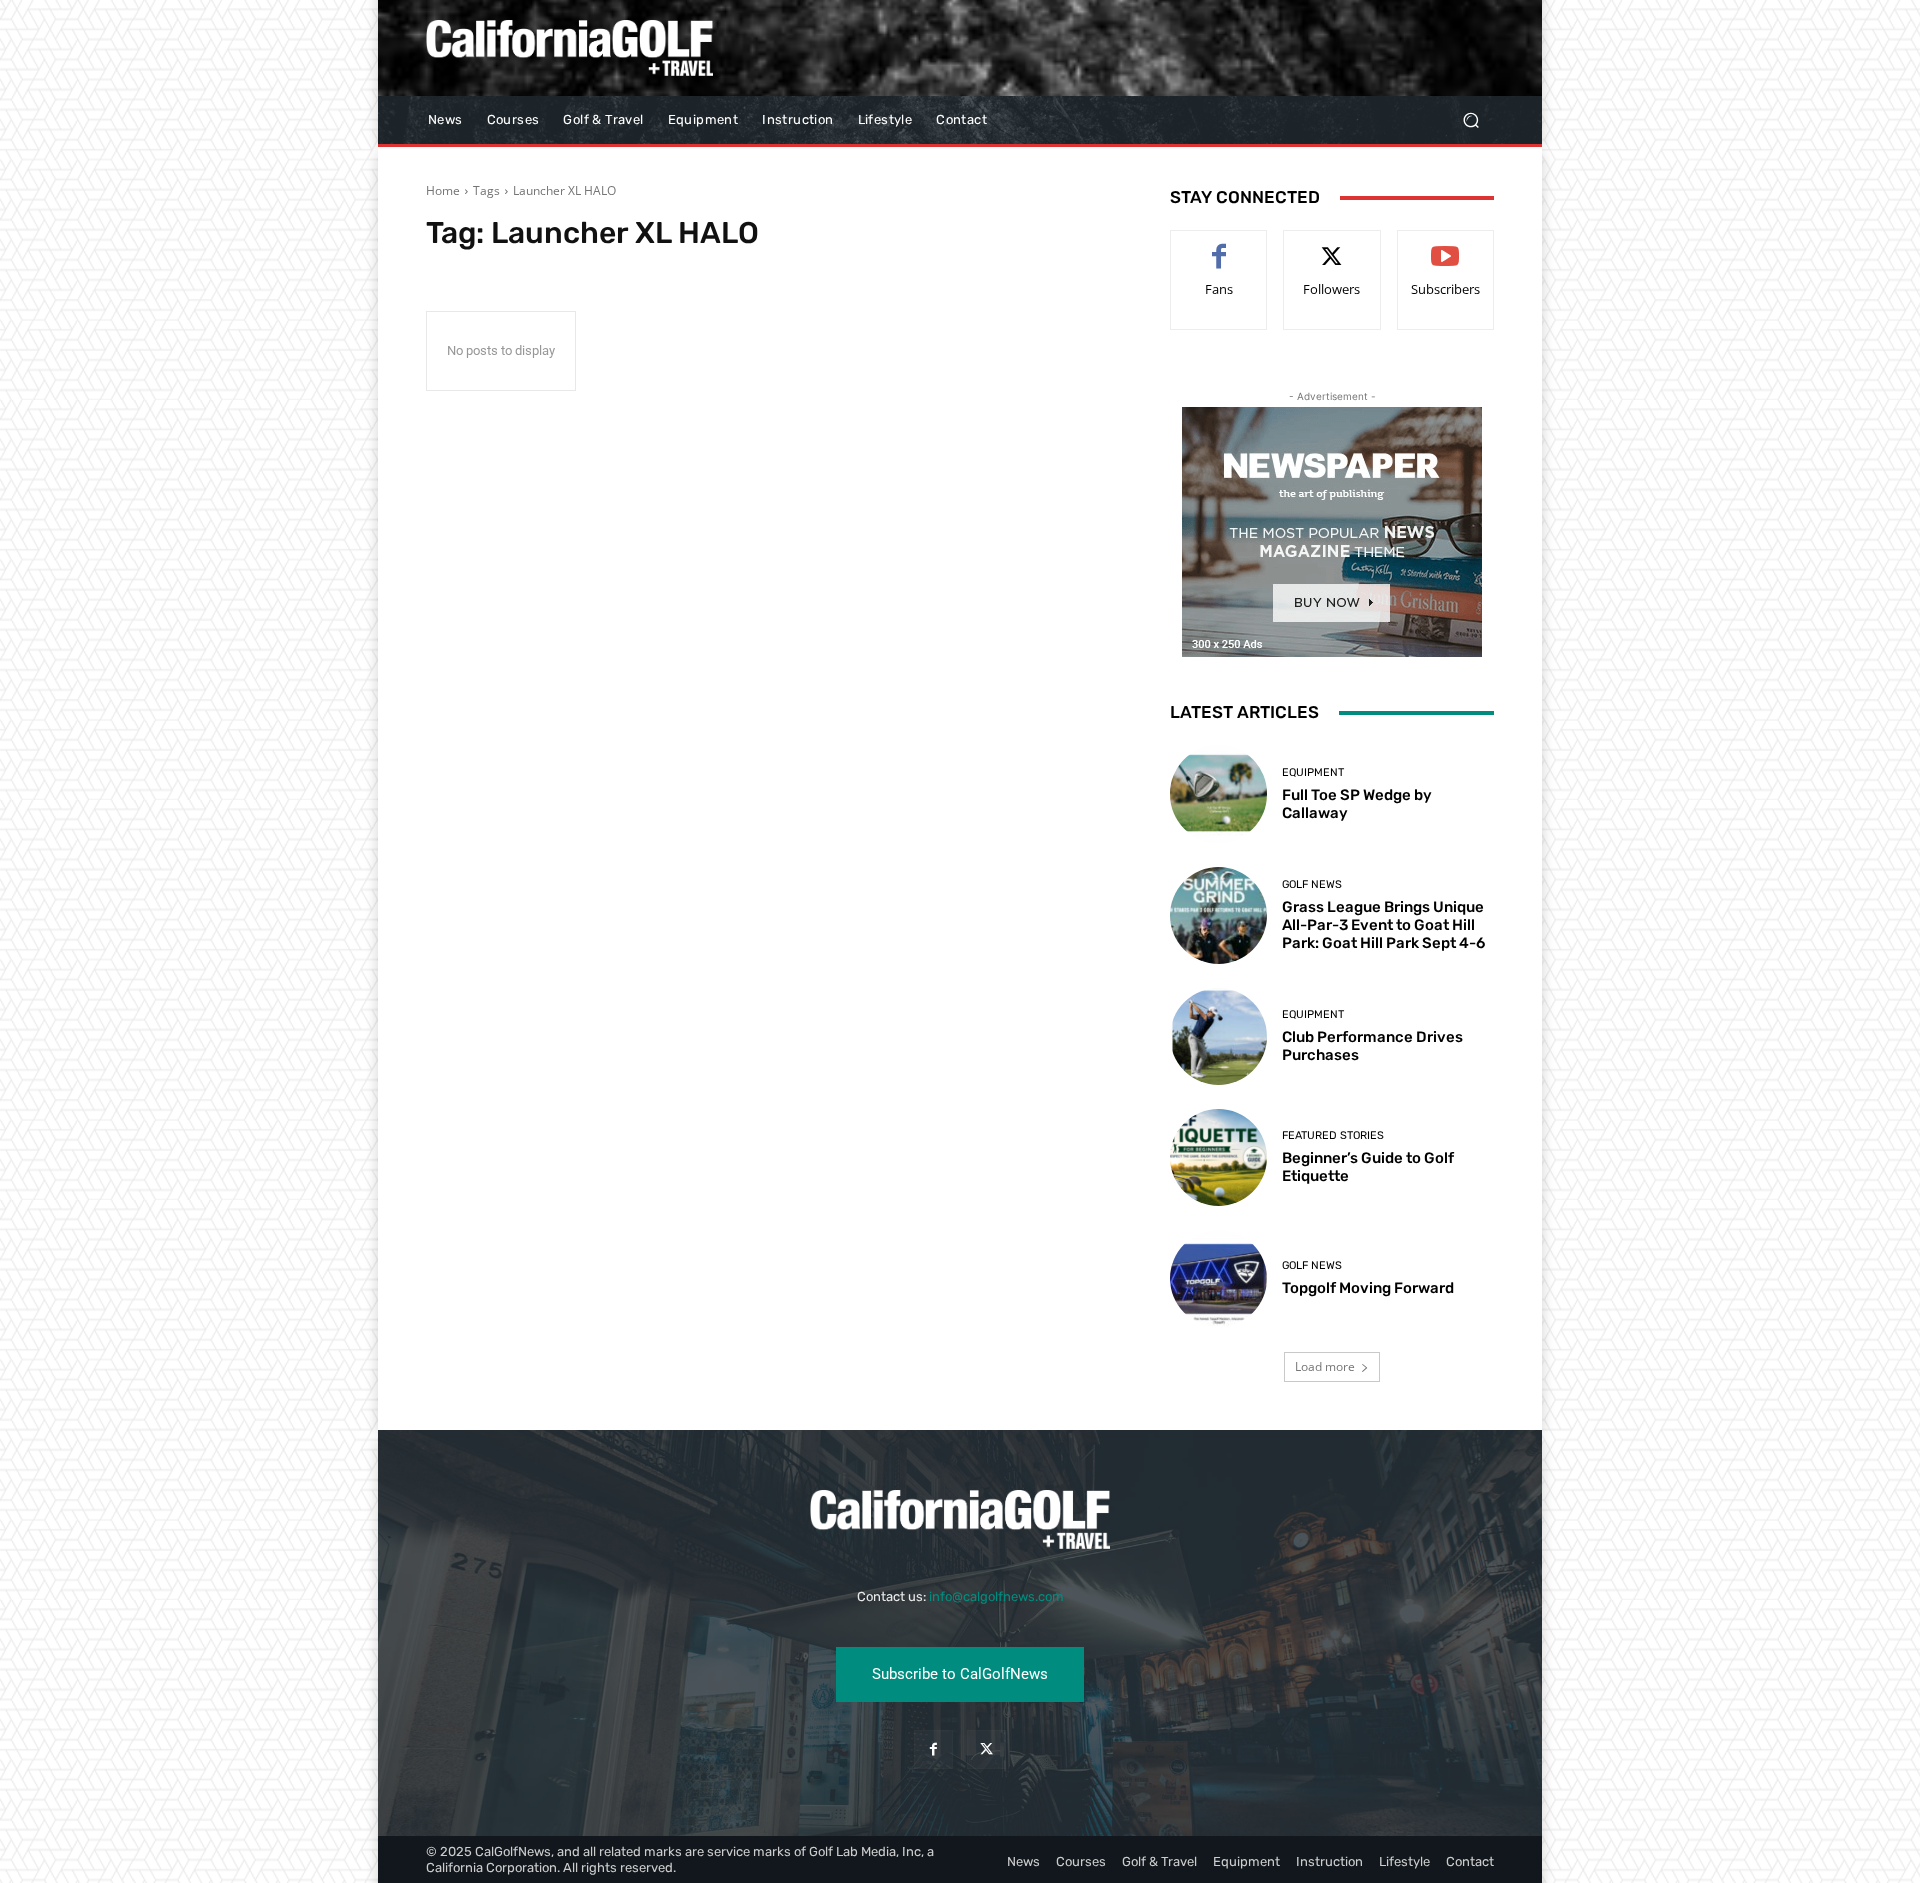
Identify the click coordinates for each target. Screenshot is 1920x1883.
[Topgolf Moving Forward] (1218, 1278)
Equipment (1313, 772)
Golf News (1312, 884)
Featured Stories (1333, 1135)
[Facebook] (933, 1749)
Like (1219, 245)
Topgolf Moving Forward (1368, 1288)
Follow (1332, 245)
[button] (1470, 120)
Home (443, 190)
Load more (1325, 1366)
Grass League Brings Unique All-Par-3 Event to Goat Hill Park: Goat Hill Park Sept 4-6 (1383, 925)
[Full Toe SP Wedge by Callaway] (1218, 793)
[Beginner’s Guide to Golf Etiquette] (1218, 1157)
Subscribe (1446, 245)
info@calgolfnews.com (996, 1596)
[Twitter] (986, 1749)
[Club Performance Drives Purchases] (1218, 1036)
